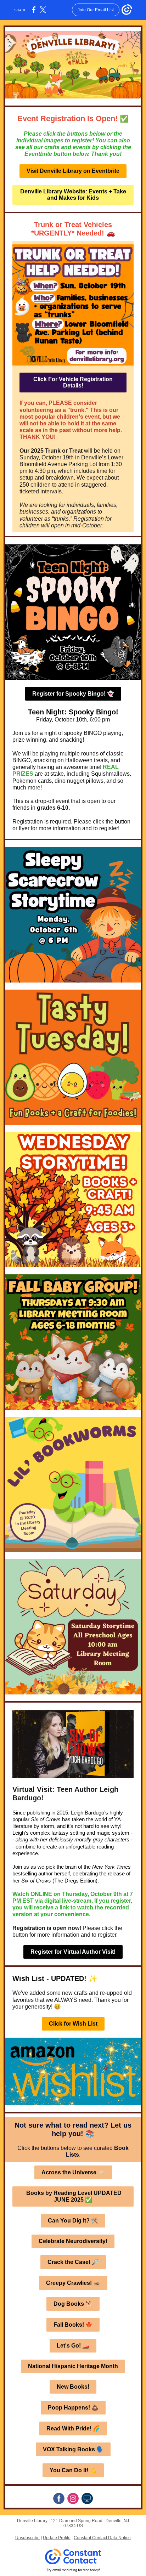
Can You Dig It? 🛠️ (73, 2221)
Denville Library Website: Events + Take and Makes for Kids (73, 195)
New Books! (73, 2387)
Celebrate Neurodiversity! (73, 2241)
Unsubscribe (27, 2538)
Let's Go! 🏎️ (73, 2346)
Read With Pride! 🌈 (73, 2428)
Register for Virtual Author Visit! (73, 1952)
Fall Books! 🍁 (73, 2325)
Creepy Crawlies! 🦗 (73, 2283)
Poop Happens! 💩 (73, 2408)
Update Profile (57, 2538)
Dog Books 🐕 (73, 2304)
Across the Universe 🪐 (73, 2172)
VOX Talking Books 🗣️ (73, 2449)
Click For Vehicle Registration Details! (73, 382)
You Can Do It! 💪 (73, 2470)
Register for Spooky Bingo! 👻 (73, 694)
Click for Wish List (73, 2024)
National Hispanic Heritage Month (73, 2366)
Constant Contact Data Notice (102, 2538)
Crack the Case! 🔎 (73, 2262)
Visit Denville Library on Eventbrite (73, 171)
